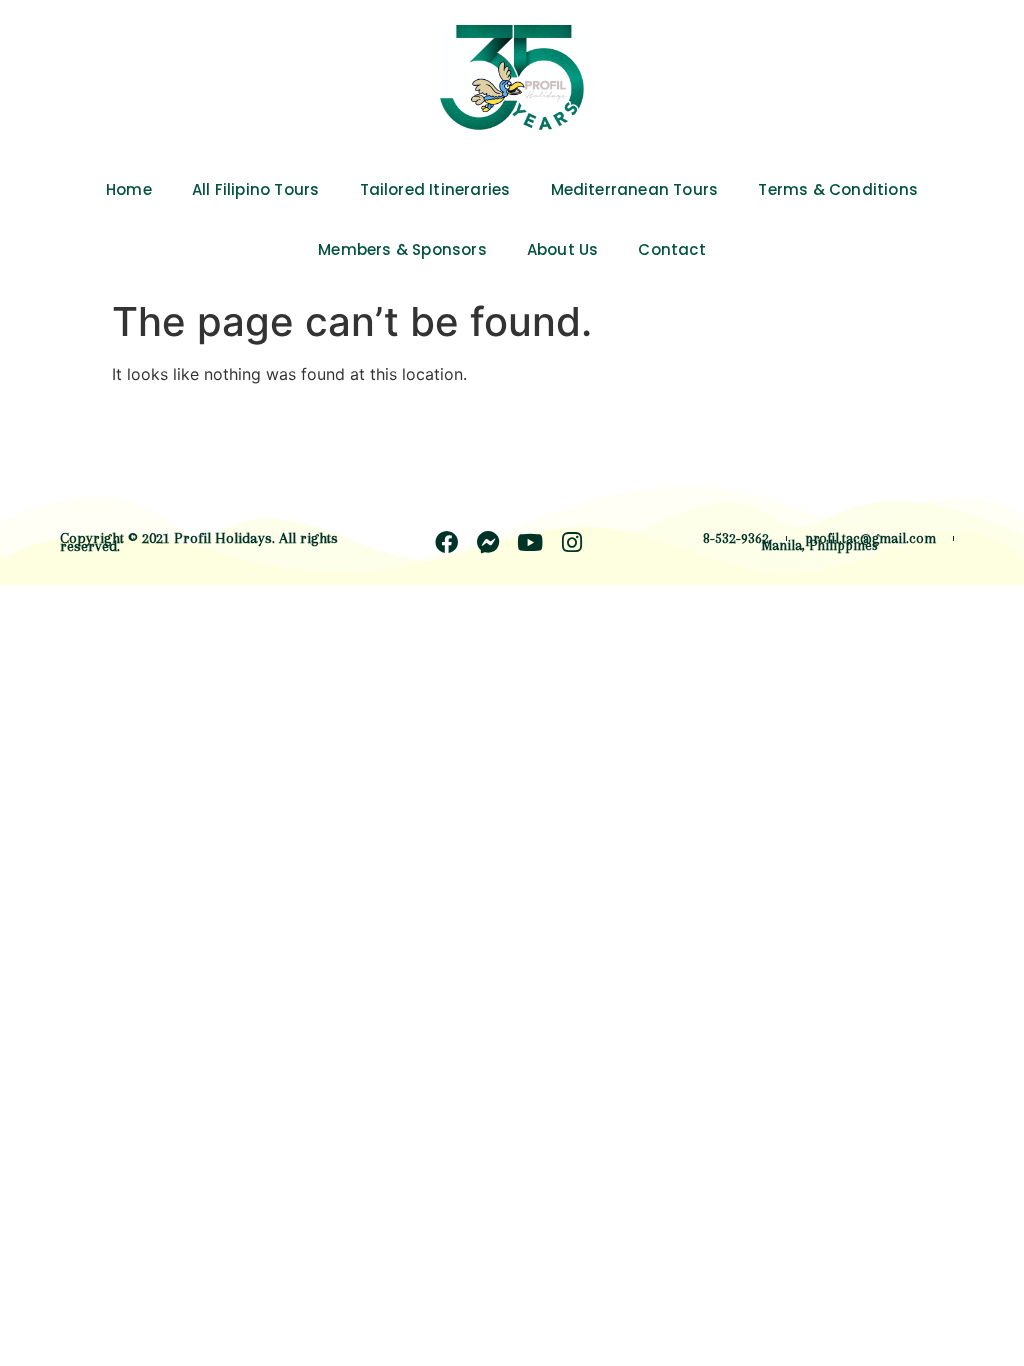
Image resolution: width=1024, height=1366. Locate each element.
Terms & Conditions (838, 189)
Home (129, 189)
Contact (671, 249)
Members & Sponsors (402, 249)
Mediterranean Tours (635, 189)
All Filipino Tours (256, 189)
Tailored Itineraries (435, 189)
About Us (563, 249)
